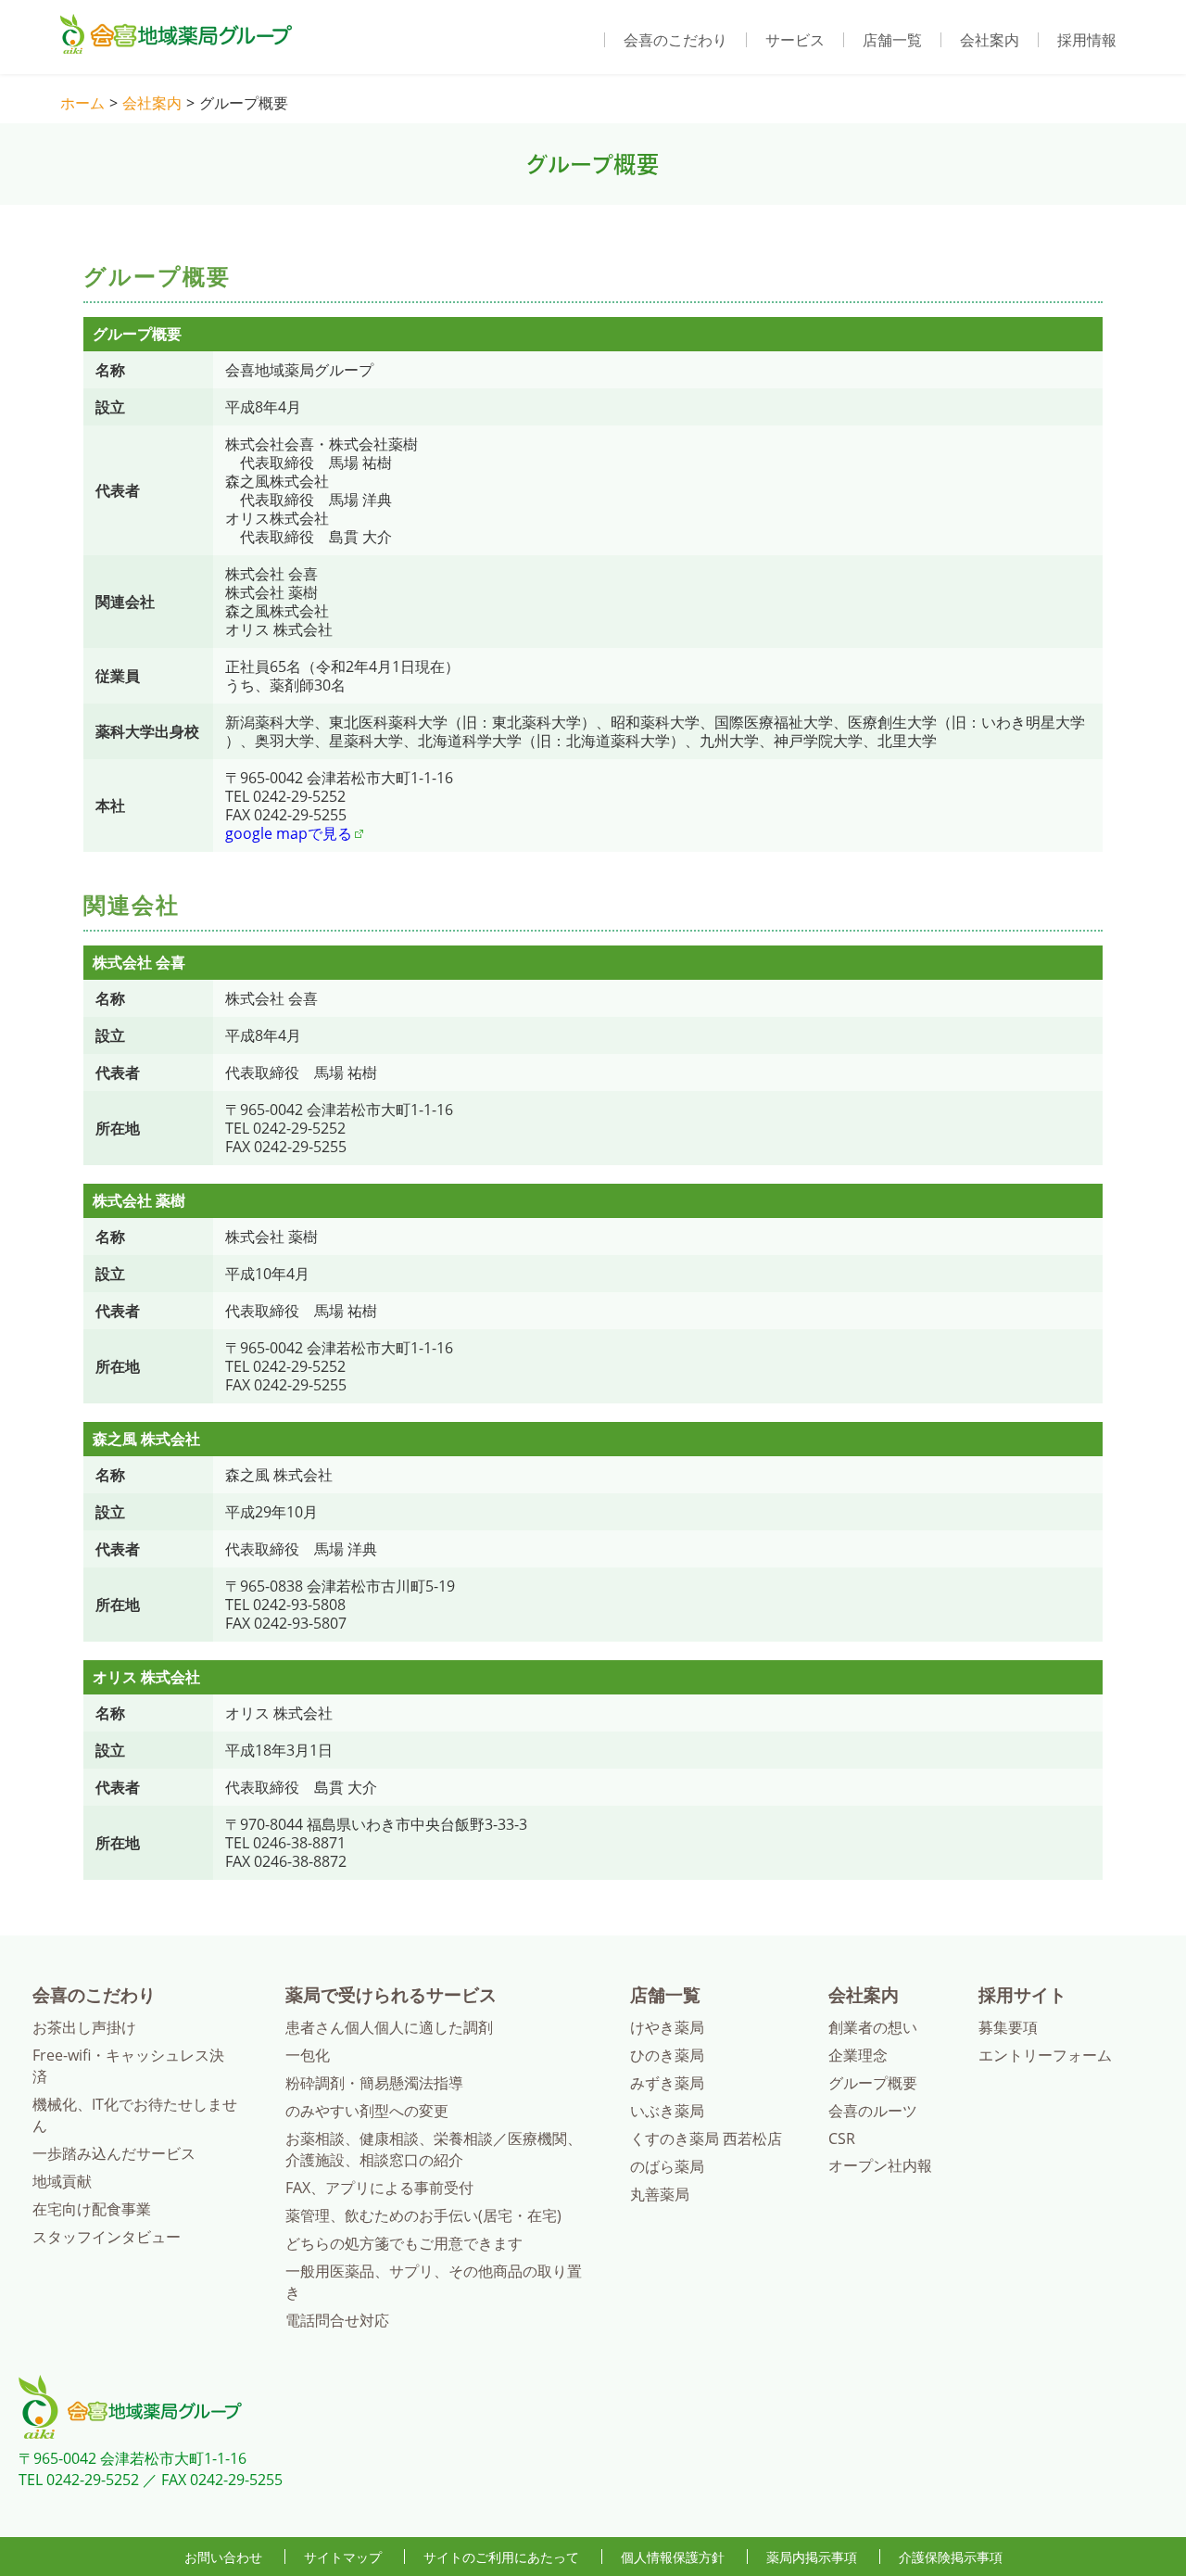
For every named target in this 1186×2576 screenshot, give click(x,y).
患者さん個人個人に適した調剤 (389, 2027)
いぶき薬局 (667, 2111)
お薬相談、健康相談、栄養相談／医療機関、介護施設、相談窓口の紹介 (434, 2149)
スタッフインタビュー (107, 2237)
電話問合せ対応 (337, 2320)
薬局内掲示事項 (812, 2557)
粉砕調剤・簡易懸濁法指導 (374, 2083)
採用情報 (1087, 40)
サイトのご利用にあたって (501, 2557)
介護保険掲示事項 (951, 2557)
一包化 (308, 2055)
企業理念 (858, 2055)
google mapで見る (289, 833)
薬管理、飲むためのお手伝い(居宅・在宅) (423, 2215)
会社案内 (990, 40)
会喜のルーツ (873, 2111)
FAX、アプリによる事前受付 (379, 2188)
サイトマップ (343, 2557)
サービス (795, 40)
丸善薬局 (660, 2194)
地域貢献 (62, 2181)
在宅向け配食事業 (92, 2209)
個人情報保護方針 (673, 2557)
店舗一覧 (892, 40)
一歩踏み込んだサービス (114, 2153)
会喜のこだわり (675, 40)
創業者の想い (873, 2027)
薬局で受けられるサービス (391, 1994)
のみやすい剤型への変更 (367, 2111)
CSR (842, 2138)
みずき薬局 (667, 2083)
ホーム (82, 103)
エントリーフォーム (1045, 2055)
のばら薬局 (667, 2166)
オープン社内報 (880, 2165)
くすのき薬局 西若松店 (706, 2138)
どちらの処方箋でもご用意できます (404, 2243)
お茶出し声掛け (84, 2027)
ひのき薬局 (667, 2055)
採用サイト (1022, 1994)
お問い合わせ (223, 2557)
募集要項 (1008, 2027)
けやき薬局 (667, 2027)
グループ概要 (873, 2083)
